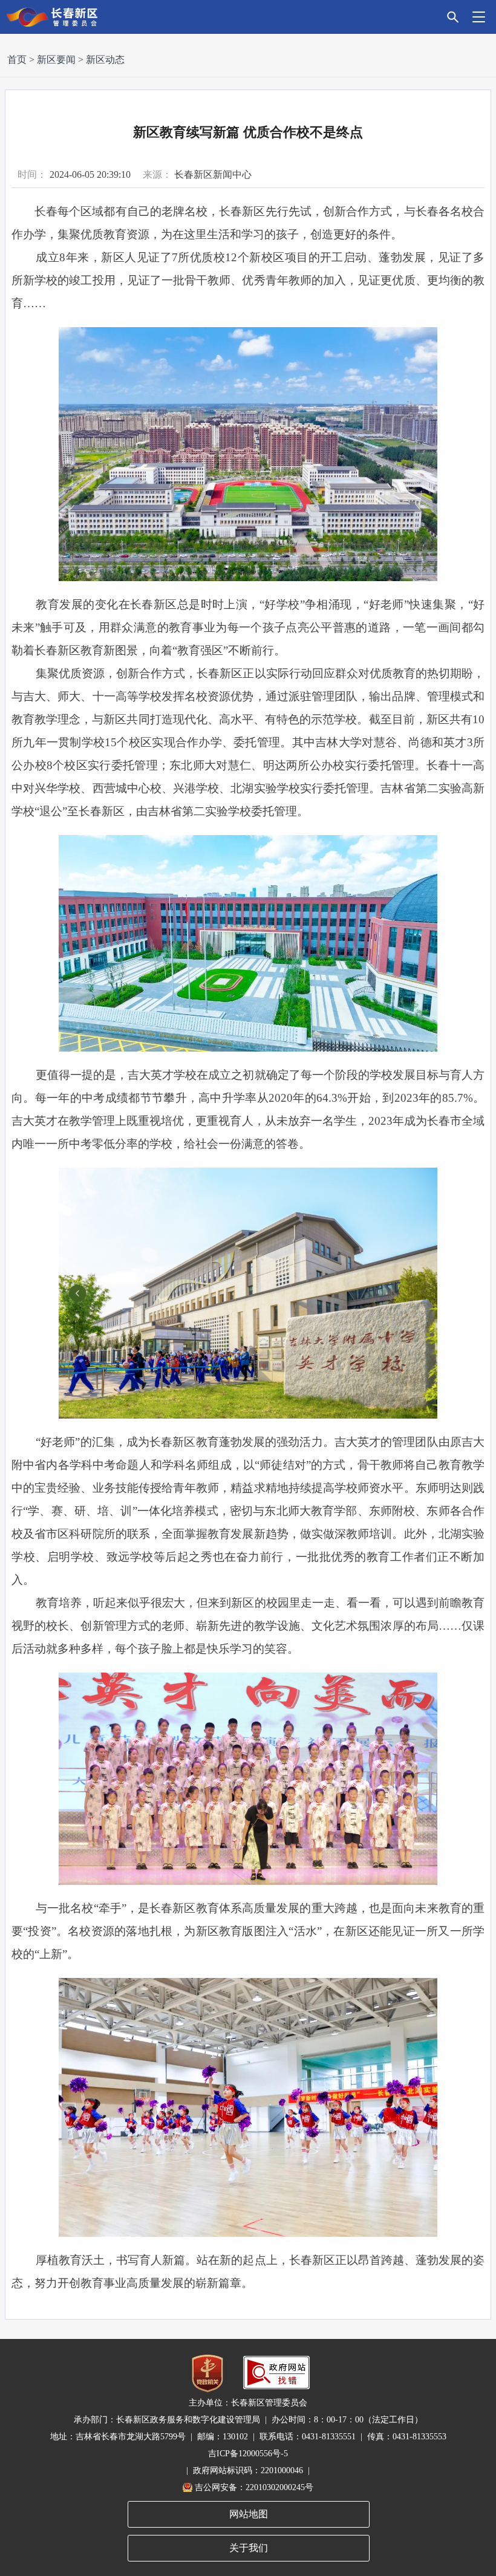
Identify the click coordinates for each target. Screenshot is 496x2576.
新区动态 (105, 60)
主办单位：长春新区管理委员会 (248, 2403)
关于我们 (249, 2548)
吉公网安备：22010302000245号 (254, 2487)
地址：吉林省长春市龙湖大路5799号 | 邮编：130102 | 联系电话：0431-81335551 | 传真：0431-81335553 (248, 2437)
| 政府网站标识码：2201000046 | (248, 2470)
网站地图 (249, 2514)
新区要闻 (56, 60)
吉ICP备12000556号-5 (248, 2454)
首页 (17, 60)
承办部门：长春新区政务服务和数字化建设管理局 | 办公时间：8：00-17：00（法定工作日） (248, 2420)
